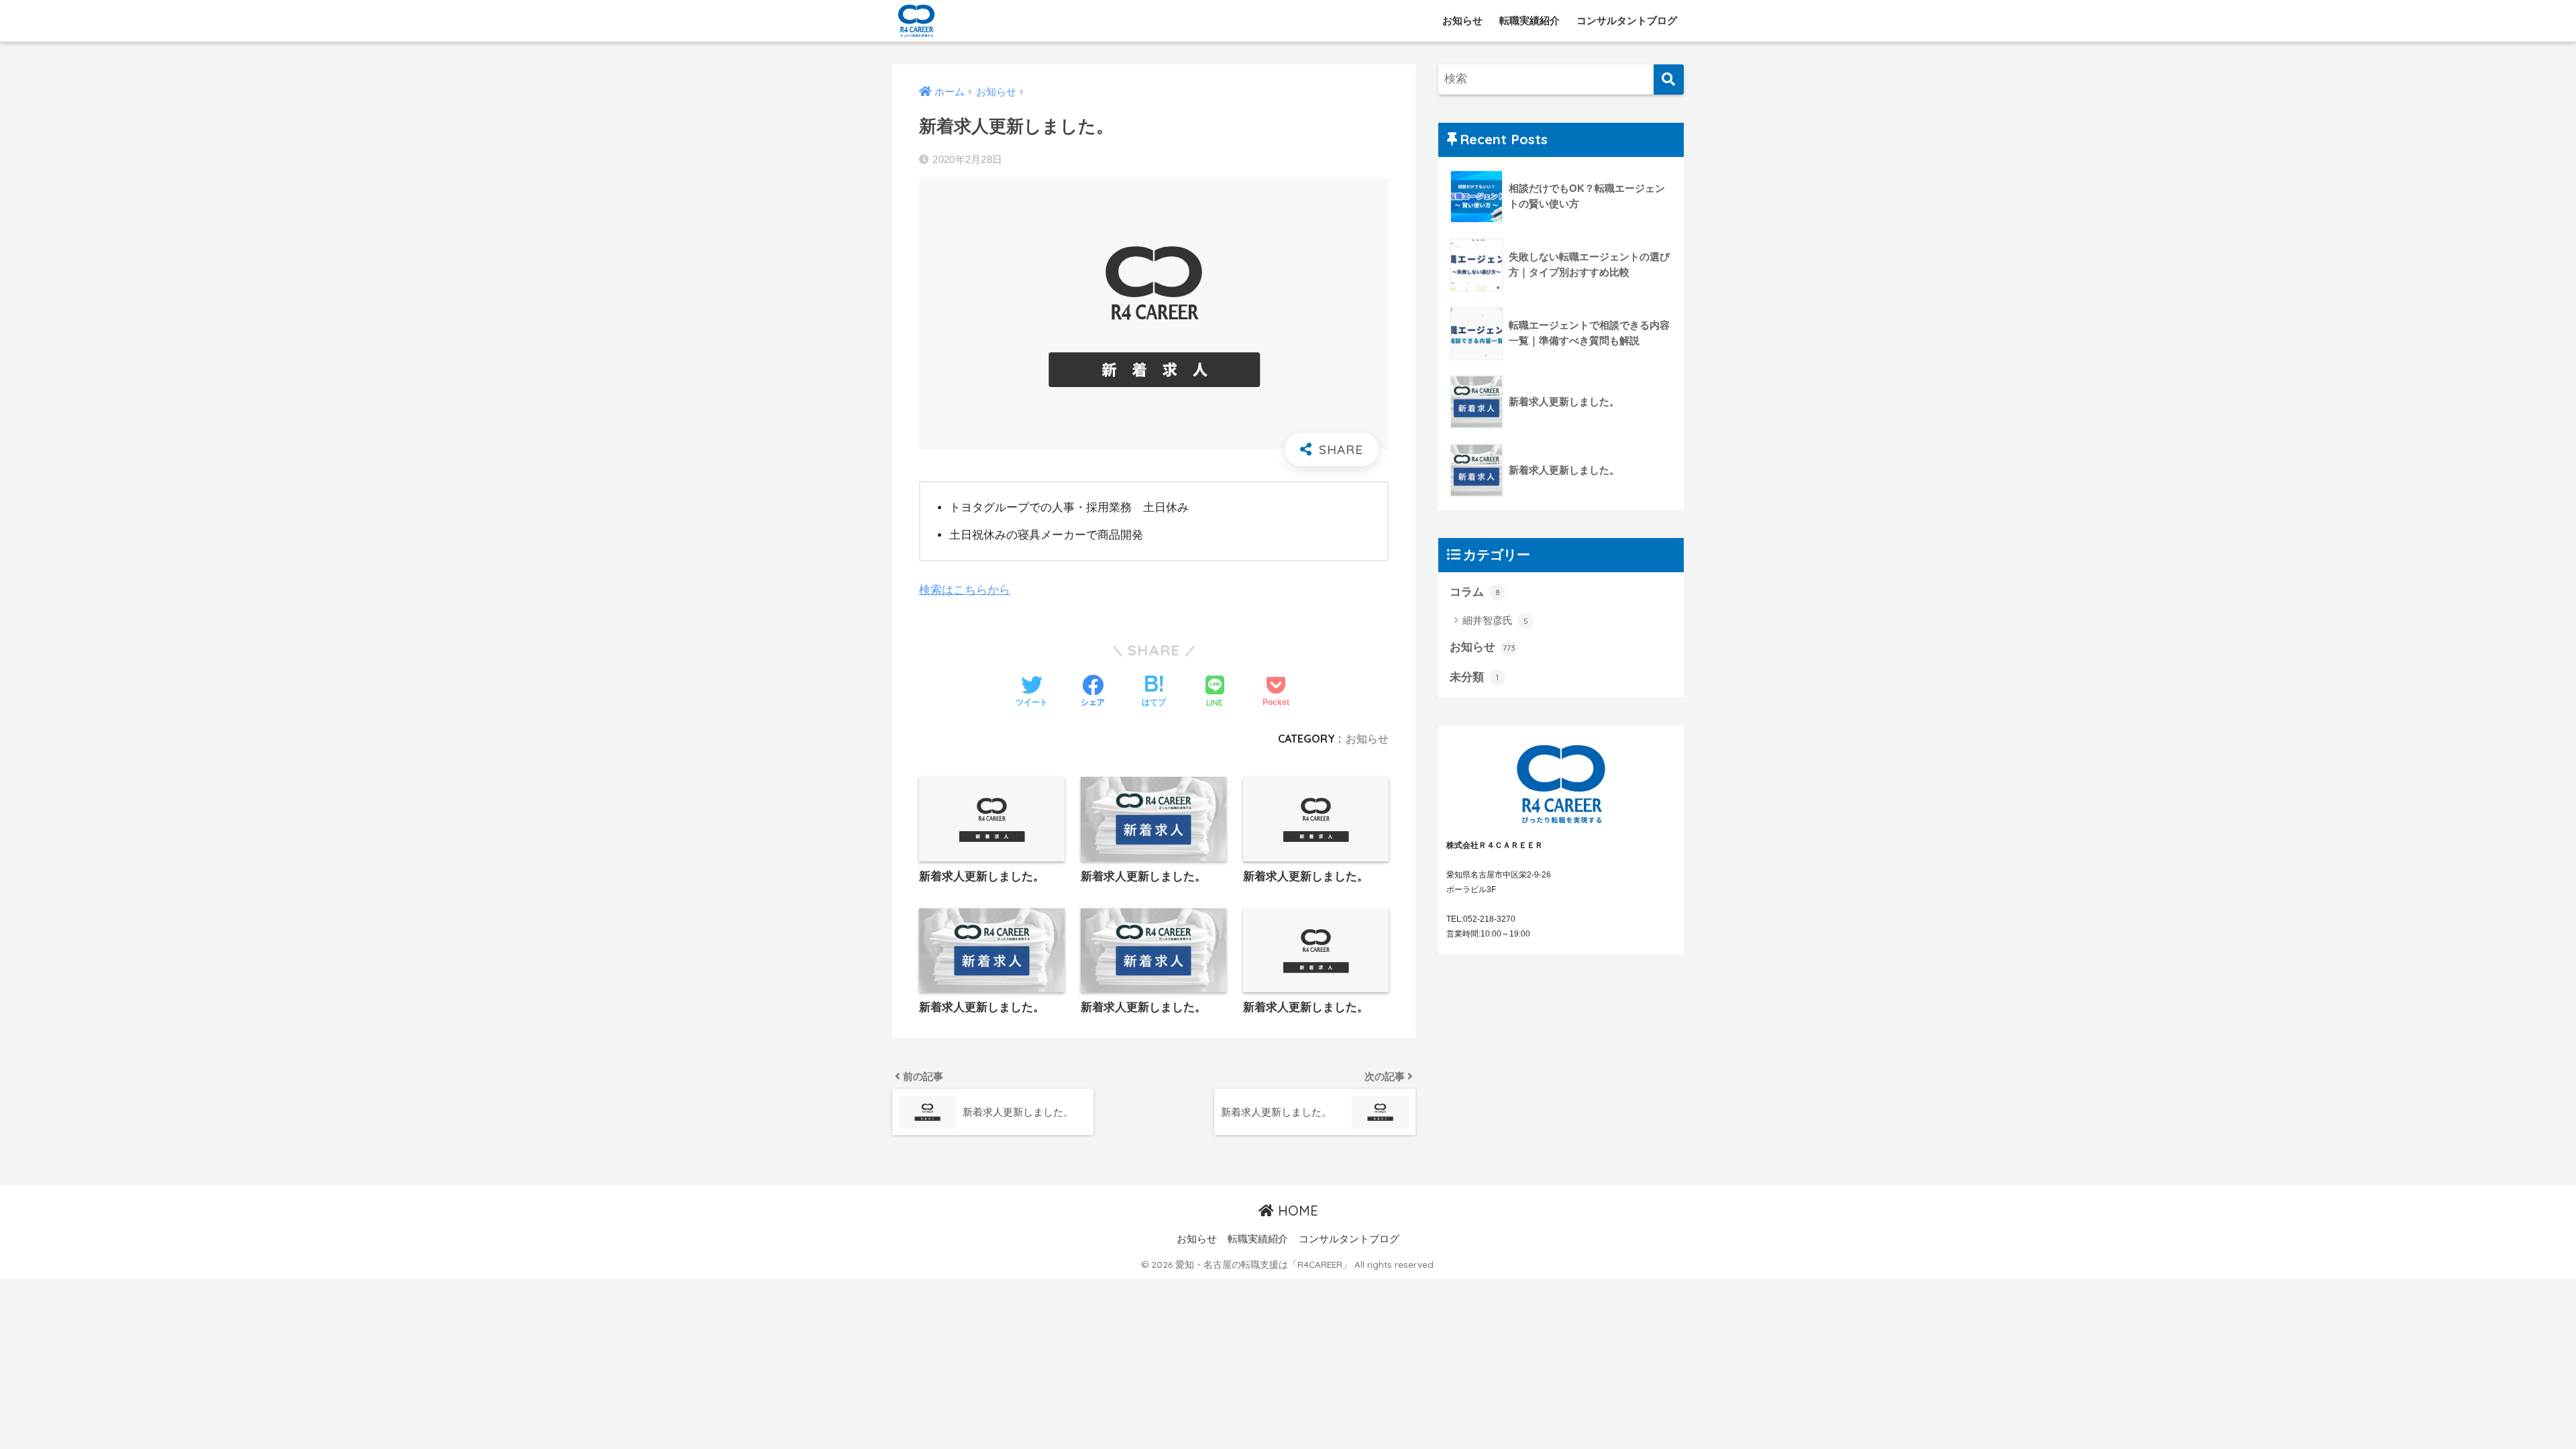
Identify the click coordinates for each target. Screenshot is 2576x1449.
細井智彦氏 (1495, 620)
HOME (1296, 1211)
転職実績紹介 (1529, 20)
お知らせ (1462, 20)
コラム (1475, 592)
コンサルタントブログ (1627, 20)
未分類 (1474, 677)
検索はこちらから (965, 590)
